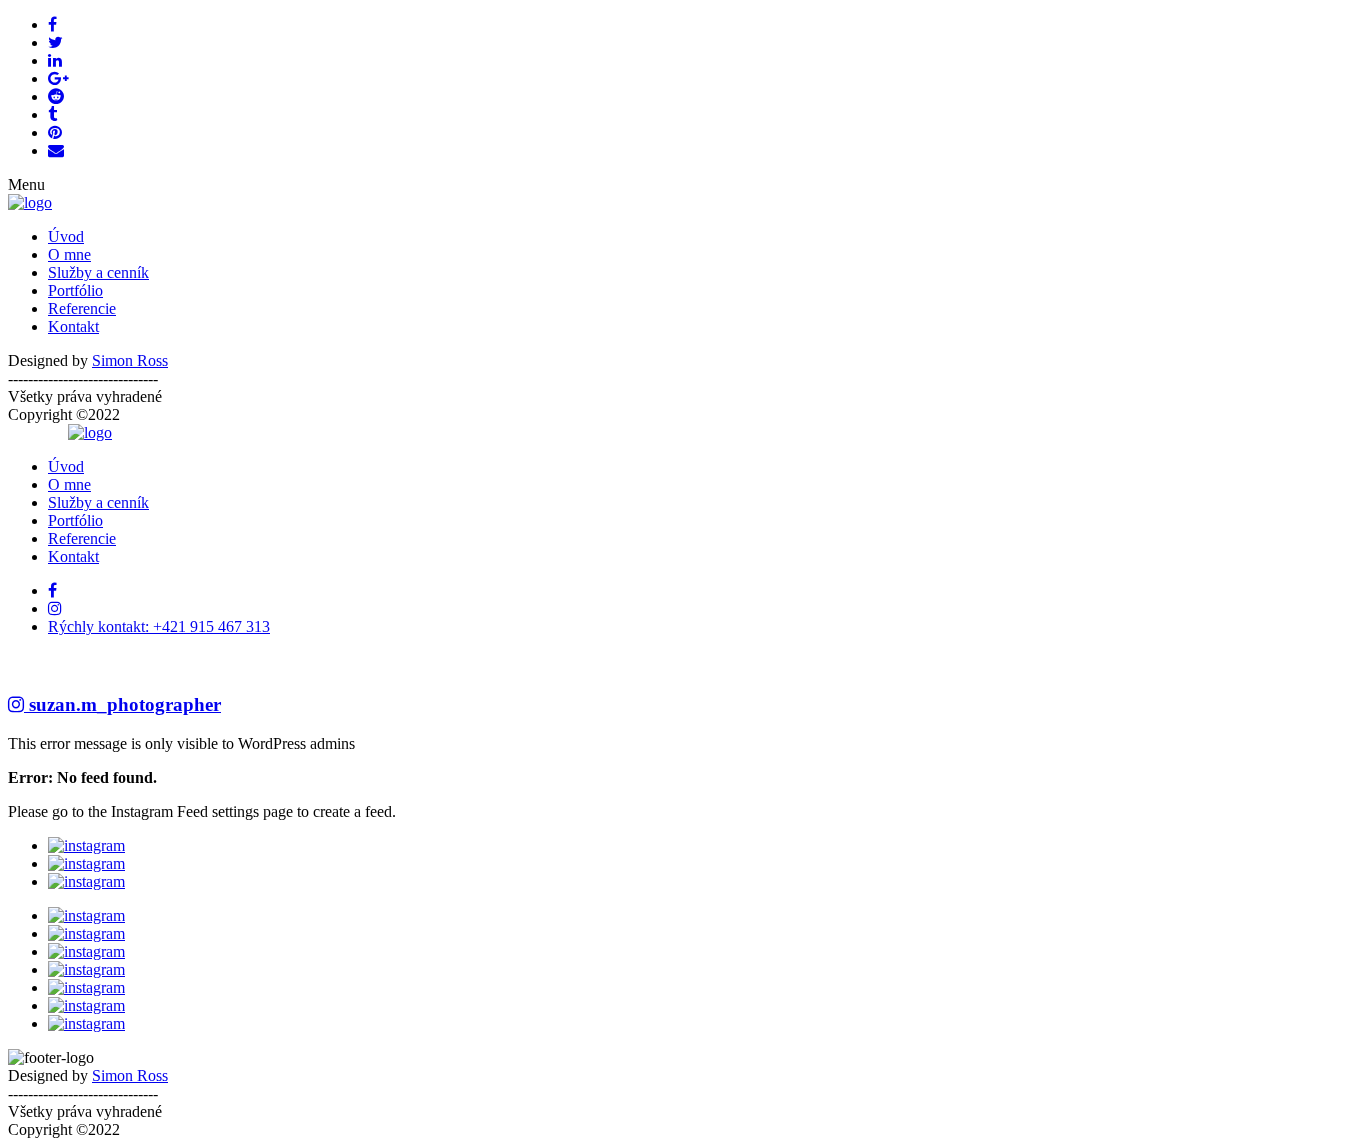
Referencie (82, 308)
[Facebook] (52, 590)
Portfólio (75, 290)
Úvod (66, 236)
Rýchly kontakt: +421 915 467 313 (159, 626)
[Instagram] (55, 608)
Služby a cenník (98, 272)
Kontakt (73, 326)
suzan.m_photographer (122, 704)
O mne (69, 254)
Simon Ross (130, 360)
